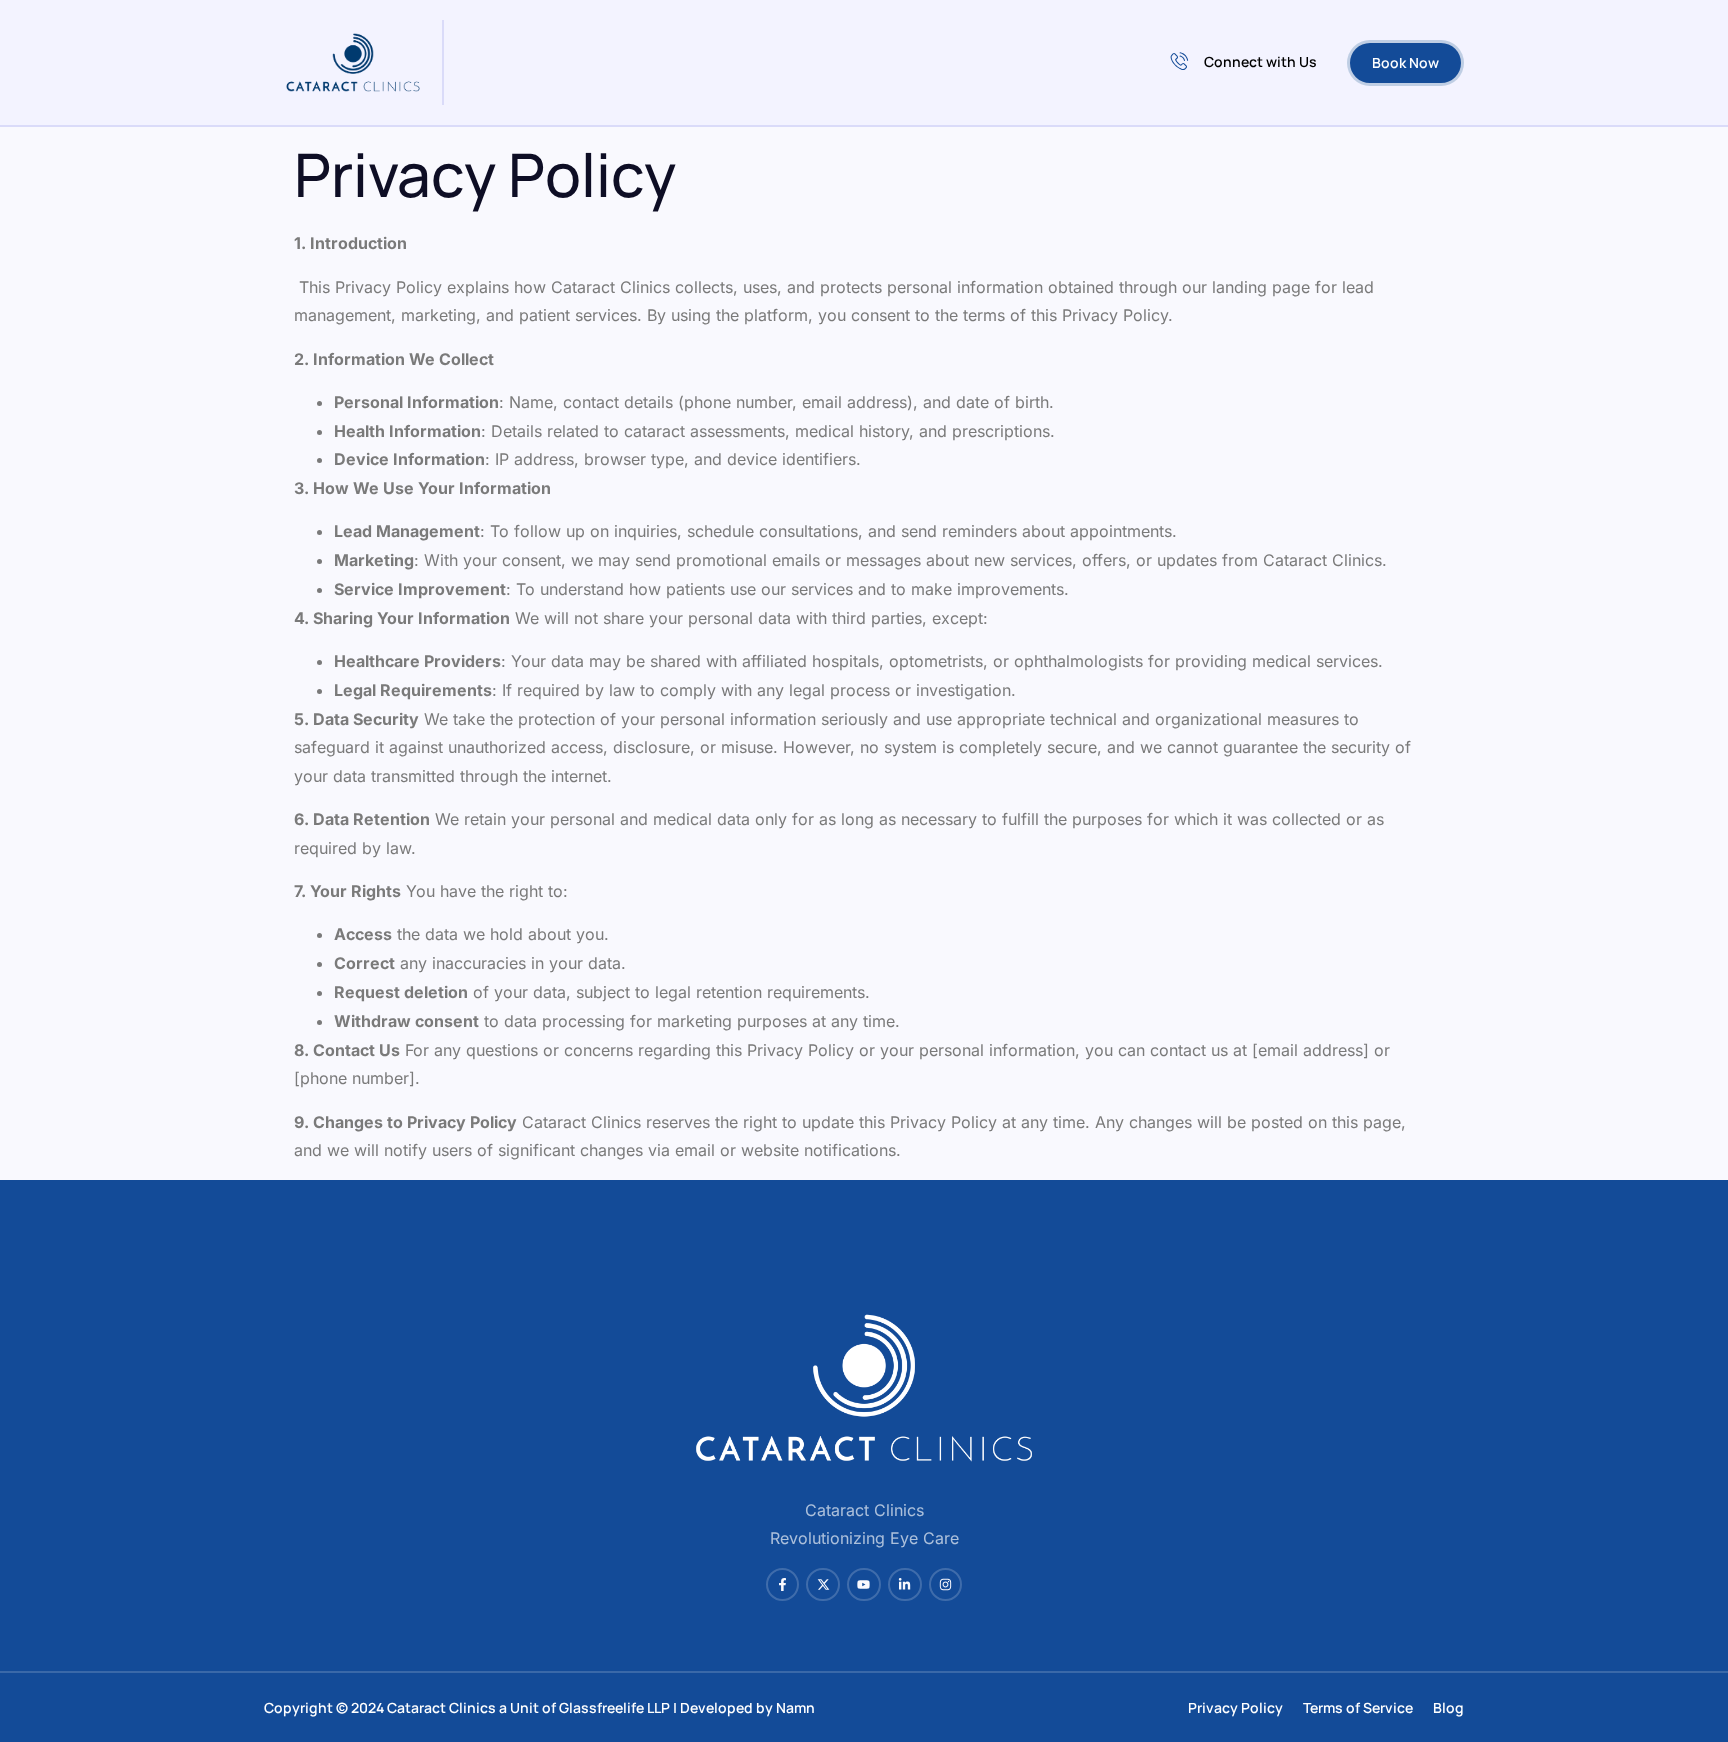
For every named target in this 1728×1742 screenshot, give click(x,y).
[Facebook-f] (783, 1585)
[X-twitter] (823, 1585)
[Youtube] (864, 1585)
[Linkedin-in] (905, 1585)
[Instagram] (946, 1585)
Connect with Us (1260, 61)
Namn (795, 1707)
